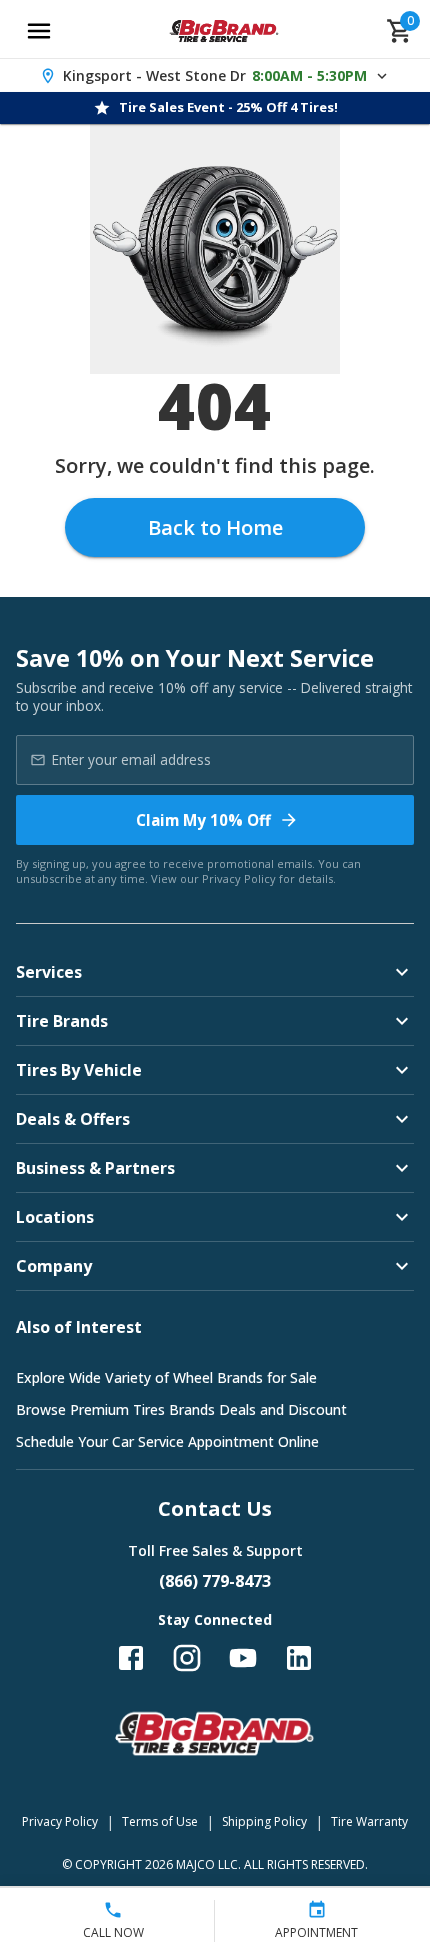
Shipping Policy (264, 1821)
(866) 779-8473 (215, 1581)
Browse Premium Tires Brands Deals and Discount (181, 1409)
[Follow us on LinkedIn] (299, 1658)
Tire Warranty (369, 1821)
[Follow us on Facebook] (131, 1658)
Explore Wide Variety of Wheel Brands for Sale (166, 1377)
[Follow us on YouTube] (243, 1658)
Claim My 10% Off (203, 820)
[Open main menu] (39, 31)
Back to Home (215, 527)
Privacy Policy (239, 878)
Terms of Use (160, 1821)
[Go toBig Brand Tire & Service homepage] (224, 31)
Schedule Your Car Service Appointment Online (167, 1441)
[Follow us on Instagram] (187, 1658)
